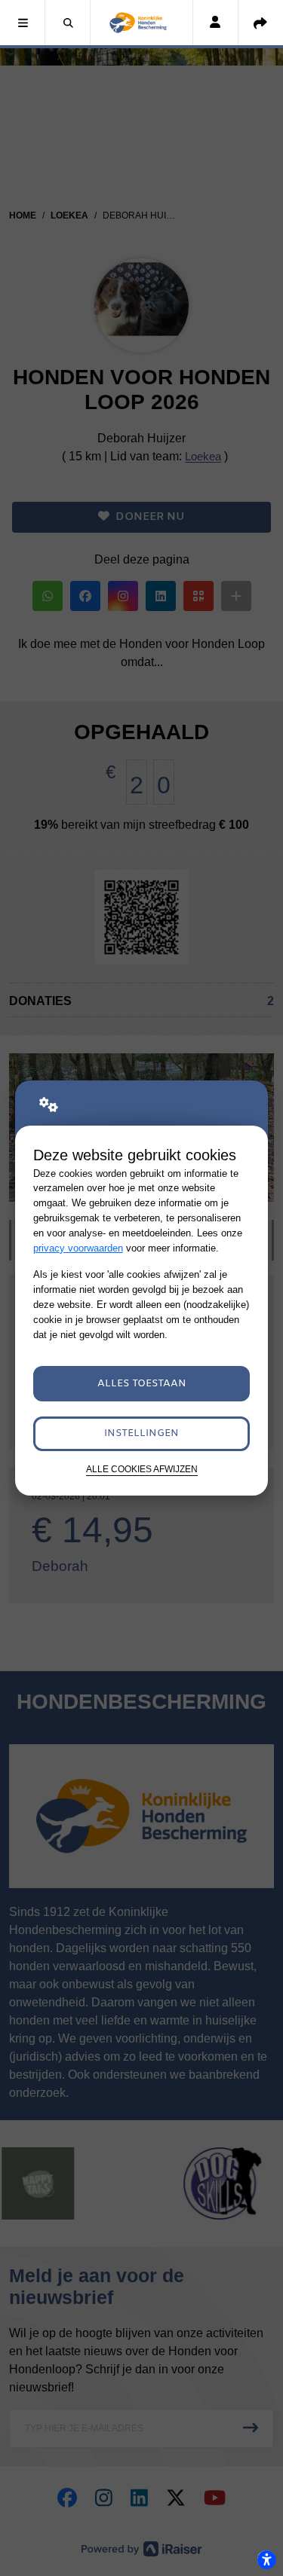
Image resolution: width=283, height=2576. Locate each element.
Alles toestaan (142, 1384)
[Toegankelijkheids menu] (266, 2559)
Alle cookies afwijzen (142, 1469)
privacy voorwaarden (78, 1248)
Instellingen (141, 1433)
